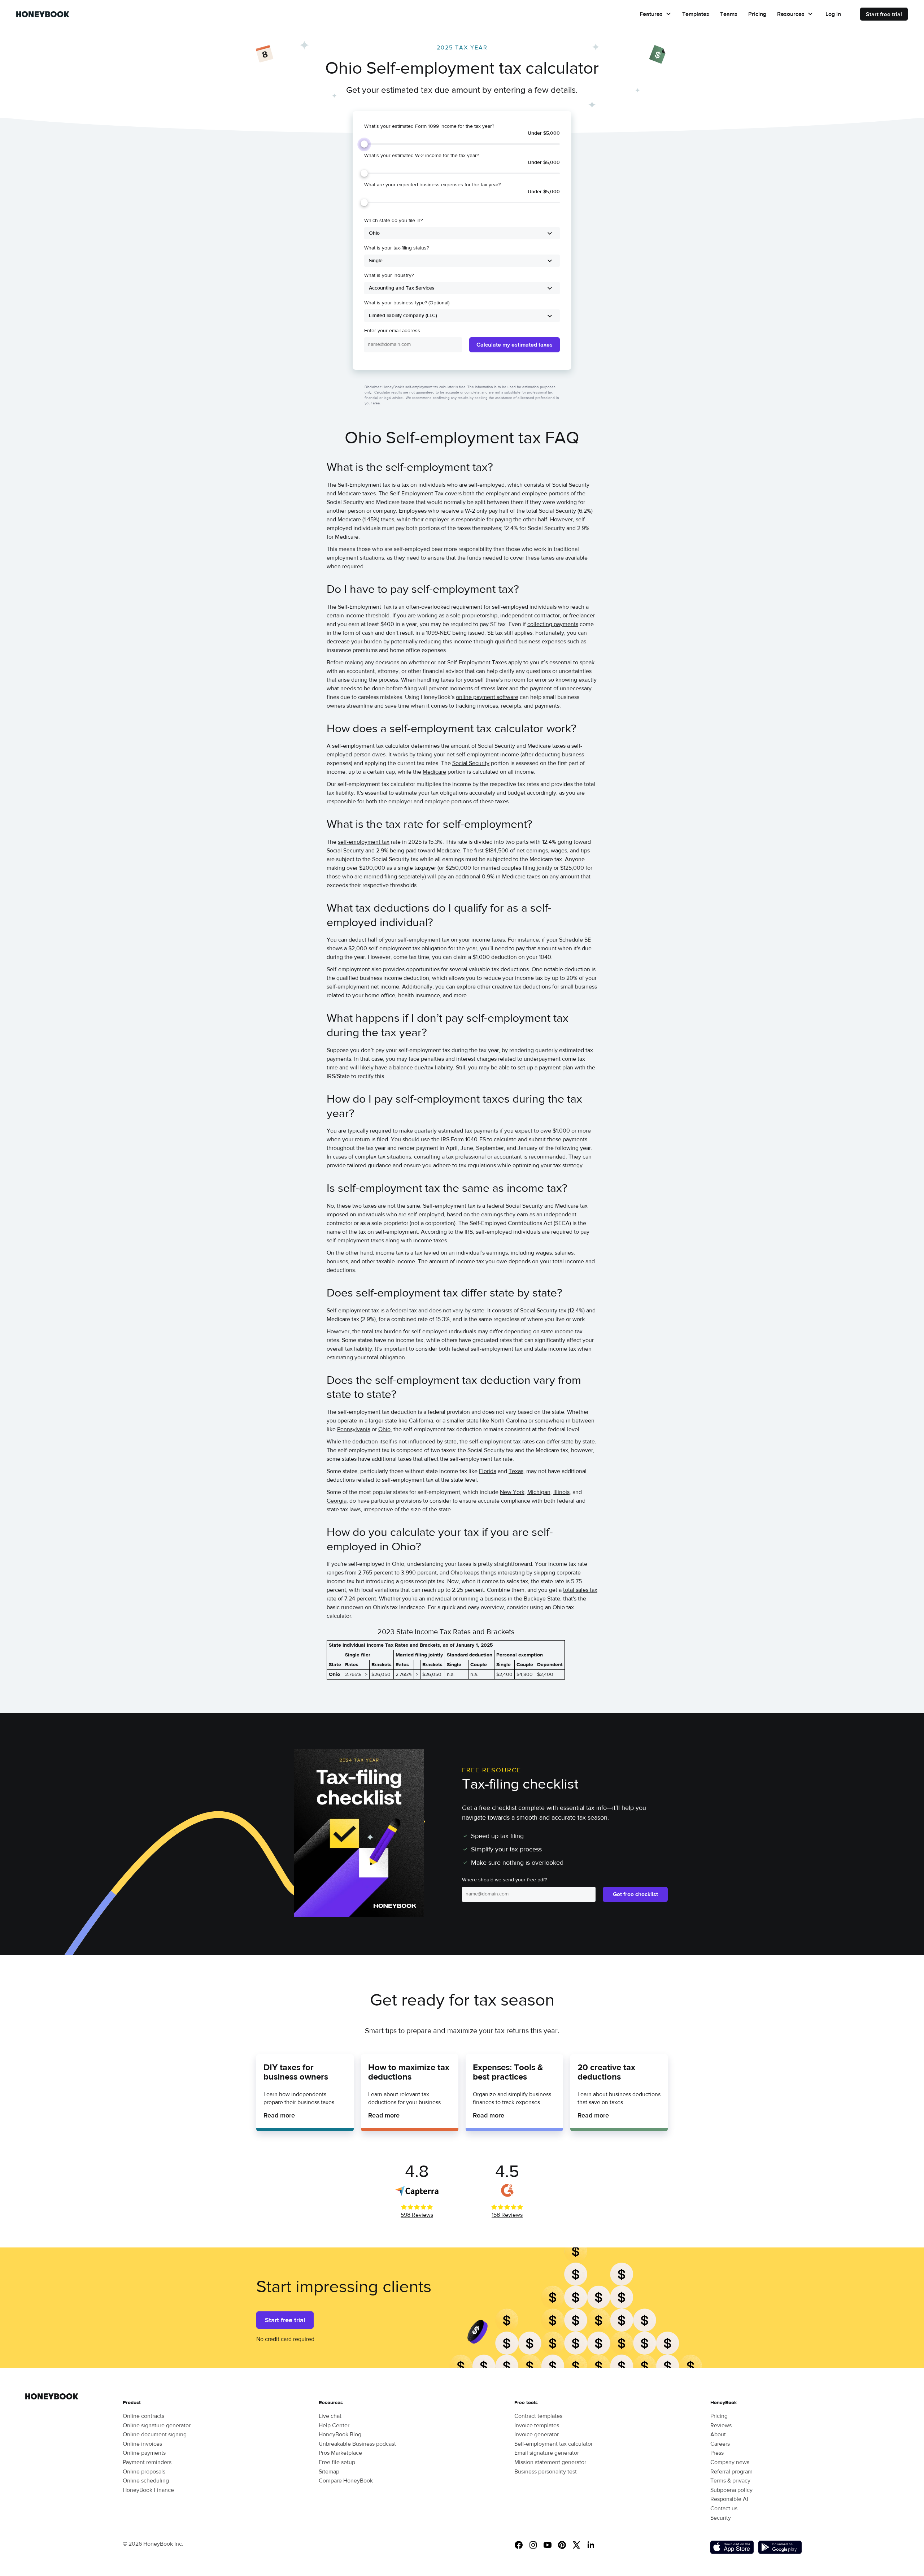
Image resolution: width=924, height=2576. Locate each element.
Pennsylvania (354, 1429)
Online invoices (142, 2444)
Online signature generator (157, 2425)
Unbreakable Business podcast (357, 2444)
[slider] (364, 144)
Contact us (724, 2508)
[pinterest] (565, 2546)
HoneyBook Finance (148, 2490)
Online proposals (144, 2472)
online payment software (487, 697)
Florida (488, 1471)
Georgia (337, 1501)
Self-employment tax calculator (553, 2444)
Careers (720, 2444)
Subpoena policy (731, 2490)
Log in (833, 14)
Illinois (561, 1492)
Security (721, 2518)
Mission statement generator (550, 2462)
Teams (729, 14)
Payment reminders (147, 2462)
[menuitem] (655, 14)
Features (651, 14)
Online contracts (143, 2416)
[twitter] (579, 2546)
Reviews (721, 2425)
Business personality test (546, 2472)
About (718, 2434)
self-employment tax (364, 842)
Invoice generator (537, 2434)
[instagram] (536, 2546)
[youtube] (550, 2546)
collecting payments (553, 624)
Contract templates (538, 2416)
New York (512, 1492)
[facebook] (522, 2546)
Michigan (539, 1492)
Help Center (334, 2425)
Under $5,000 (544, 133)
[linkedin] (594, 2546)
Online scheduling (146, 2481)
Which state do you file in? (393, 221)
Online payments (144, 2453)
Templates (696, 14)
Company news (730, 2462)
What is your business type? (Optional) (407, 303)
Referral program (731, 2472)
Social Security (471, 763)
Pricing (757, 14)
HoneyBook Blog (340, 2434)
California (421, 1421)
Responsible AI (729, 2499)
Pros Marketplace (340, 2453)
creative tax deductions (521, 987)
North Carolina (509, 1421)
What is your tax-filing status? (396, 248)
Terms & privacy (730, 2481)
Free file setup (337, 2462)
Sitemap (329, 2472)
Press (717, 2453)
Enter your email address (392, 331)
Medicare (434, 772)
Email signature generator (547, 2453)
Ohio (384, 1429)
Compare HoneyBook (346, 2481)
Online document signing (155, 2434)
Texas (516, 1471)
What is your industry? (389, 275)
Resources (791, 14)
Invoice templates (537, 2425)
